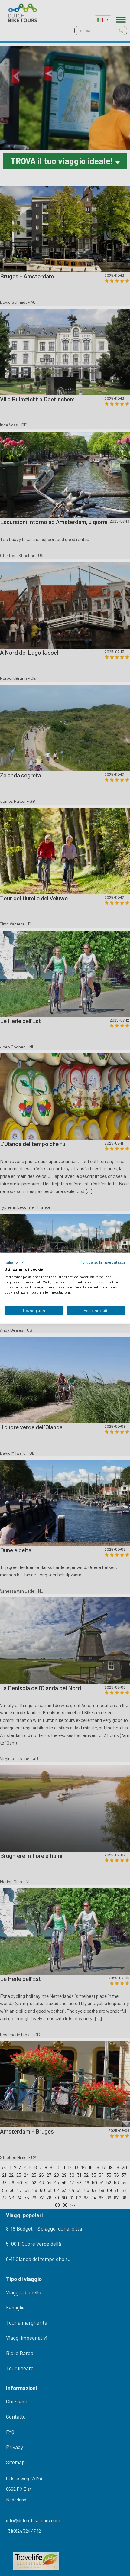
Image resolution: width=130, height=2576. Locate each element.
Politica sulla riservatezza (103, 1262)
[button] (15, 1262)
